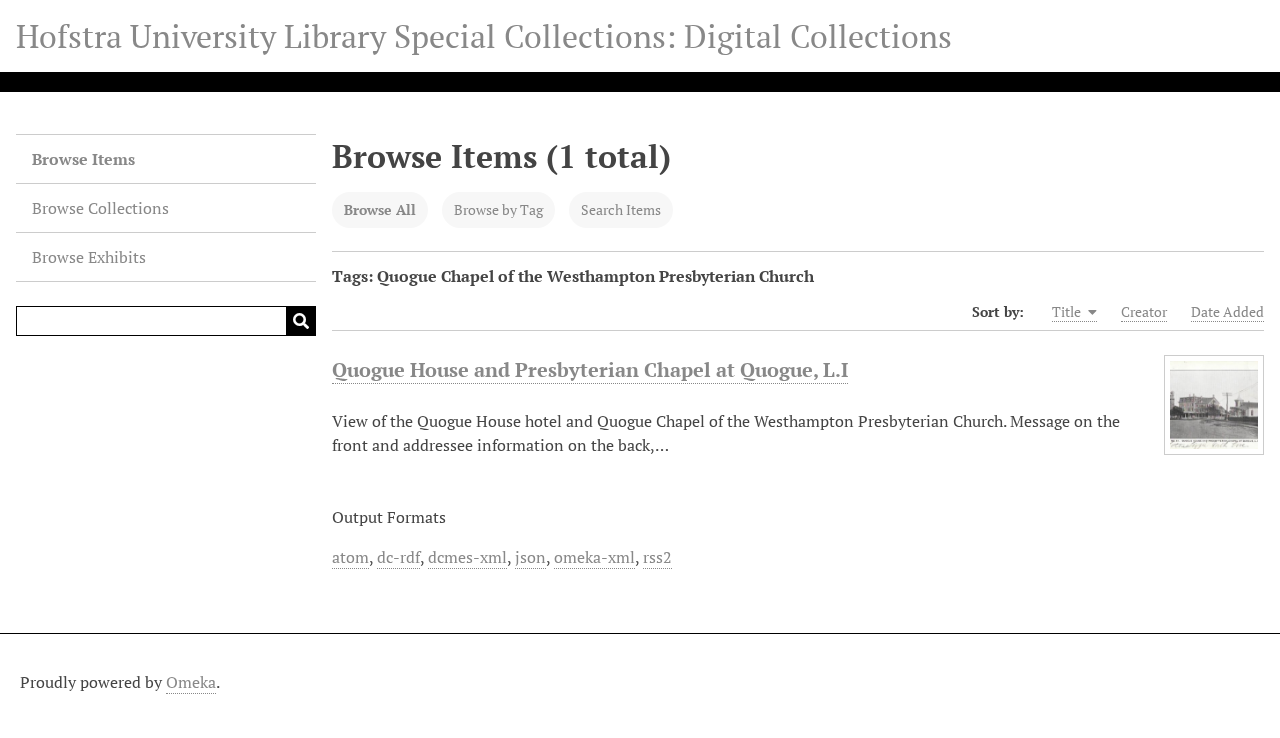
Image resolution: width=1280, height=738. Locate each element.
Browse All (380, 209)
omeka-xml (594, 557)
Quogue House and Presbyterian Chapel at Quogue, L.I (590, 369)
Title (1068, 311)
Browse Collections (100, 208)
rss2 (657, 557)
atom (350, 557)
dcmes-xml (467, 557)
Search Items (621, 209)
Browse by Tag (498, 209)
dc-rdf (398, 557)
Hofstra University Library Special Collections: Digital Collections (484, 36)
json (530, 557)
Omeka (191, 682)
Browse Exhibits (89, 257)
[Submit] (301, 321)
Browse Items (83, 159)
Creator (1144, 311)
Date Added (1227, 311)
